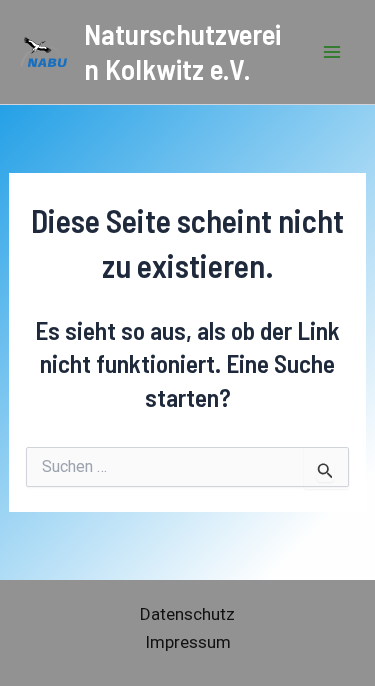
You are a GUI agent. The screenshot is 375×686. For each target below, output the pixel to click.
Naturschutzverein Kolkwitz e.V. (182, 51)
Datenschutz (187, 614)
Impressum (188, 642)
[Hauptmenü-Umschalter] (333, 52)
